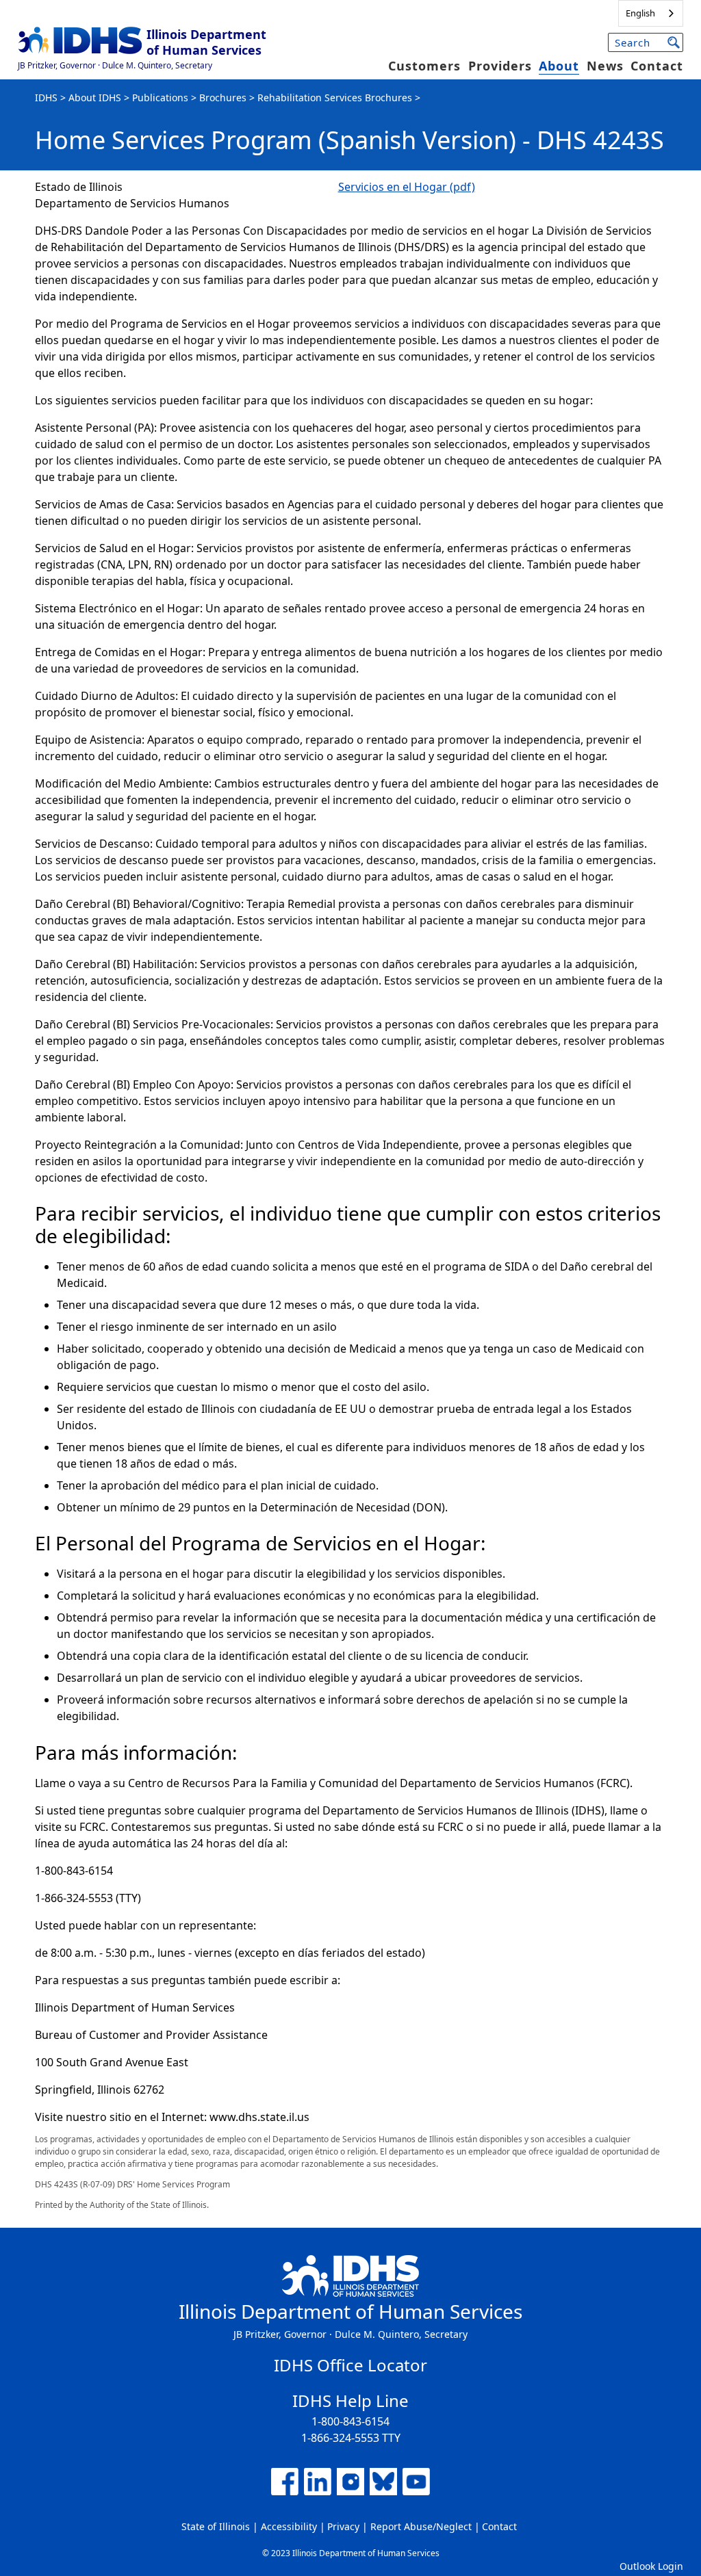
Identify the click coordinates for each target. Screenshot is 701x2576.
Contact (657, 66)
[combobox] (651, 13)
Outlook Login (651, 2566)
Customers (424, 66)
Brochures (223, 97)
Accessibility (289, 2526)
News (605, 66)
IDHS (46, 97)
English (640, 13)
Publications (160, 97)
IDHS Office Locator (350, 2365)
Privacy (343, 2526)
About (559, 66)
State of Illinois (216, 2526)
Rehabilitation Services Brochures (335, 97)
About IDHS (95, 97)
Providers (500, 66)
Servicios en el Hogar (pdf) (407, 187)
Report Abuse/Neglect (421, 2526)
